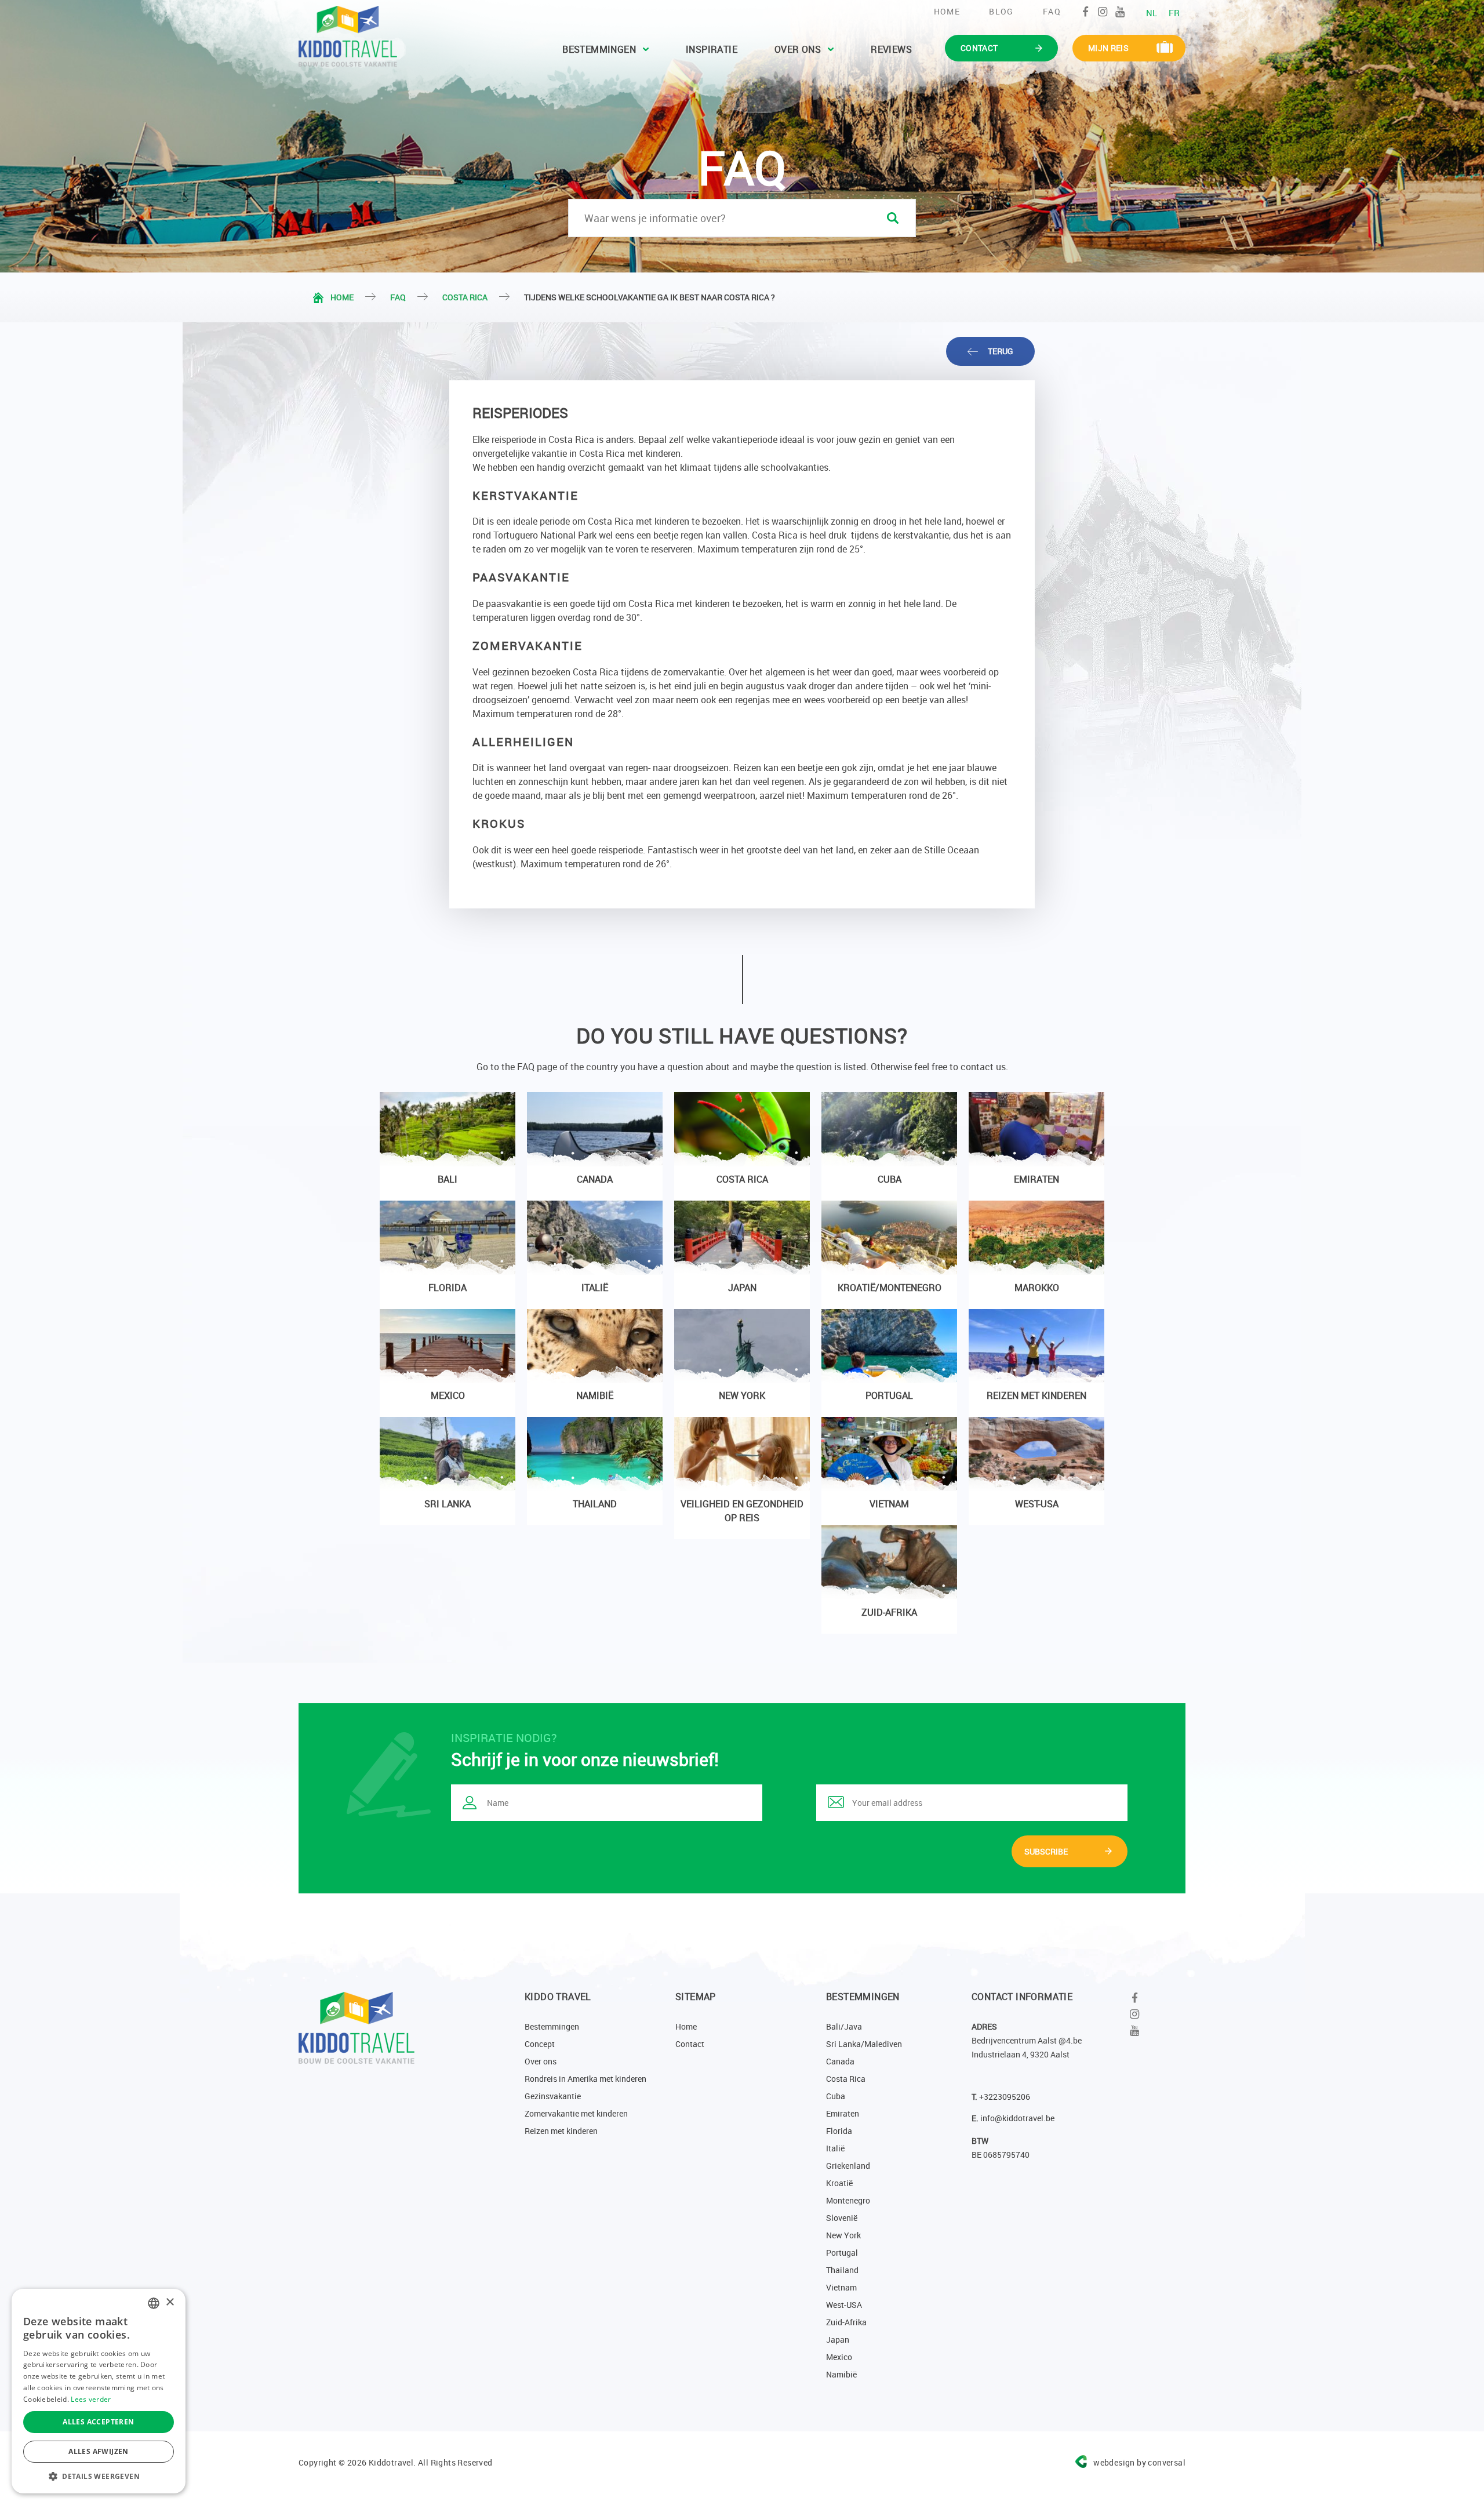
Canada (840, 2061)
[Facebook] (1085, 12)
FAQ (1052, 11)
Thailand (842, 2270)
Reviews (891, 49)
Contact (690, 2044)
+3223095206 (1005, 2097)
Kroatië (839, 2183)
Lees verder (91, 2399)
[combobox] (154, 2303)
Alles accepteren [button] (98, 2422)
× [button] (170, 2302)
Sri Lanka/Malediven (864, 2044)
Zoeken (893, 218)
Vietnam (841, 2287)
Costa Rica (465, 297)
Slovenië (842, 2218)
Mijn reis (1108, 48)
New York (843, 2235)
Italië (835, 2148)
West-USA (844, 2305)
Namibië (841, 2374)
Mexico (839, 2357)
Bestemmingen (599, 49)
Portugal (842, 2253)
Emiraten (843, 2113)
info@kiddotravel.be (1017, 2118)
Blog (1001, 11)
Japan (838, 2339)
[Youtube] (1120, 12)
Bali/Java (844, 2026)
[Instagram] (1103, 12)
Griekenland (848, 2166)
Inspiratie (712, 49)
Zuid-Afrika (846, 2322)
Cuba (836, 2096)
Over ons (798, 49)
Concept (540, 2044)
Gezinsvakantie (553, 2096)
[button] (99, 2476)
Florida (839, 2131)
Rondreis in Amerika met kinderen (585, 2079)
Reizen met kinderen (561, 2131)
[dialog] (99, 2391)
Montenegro (848, 2200)
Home (947, 11)
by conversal (1139, 2462)
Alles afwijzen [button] (99, 2451)
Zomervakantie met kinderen (576, 2113)
